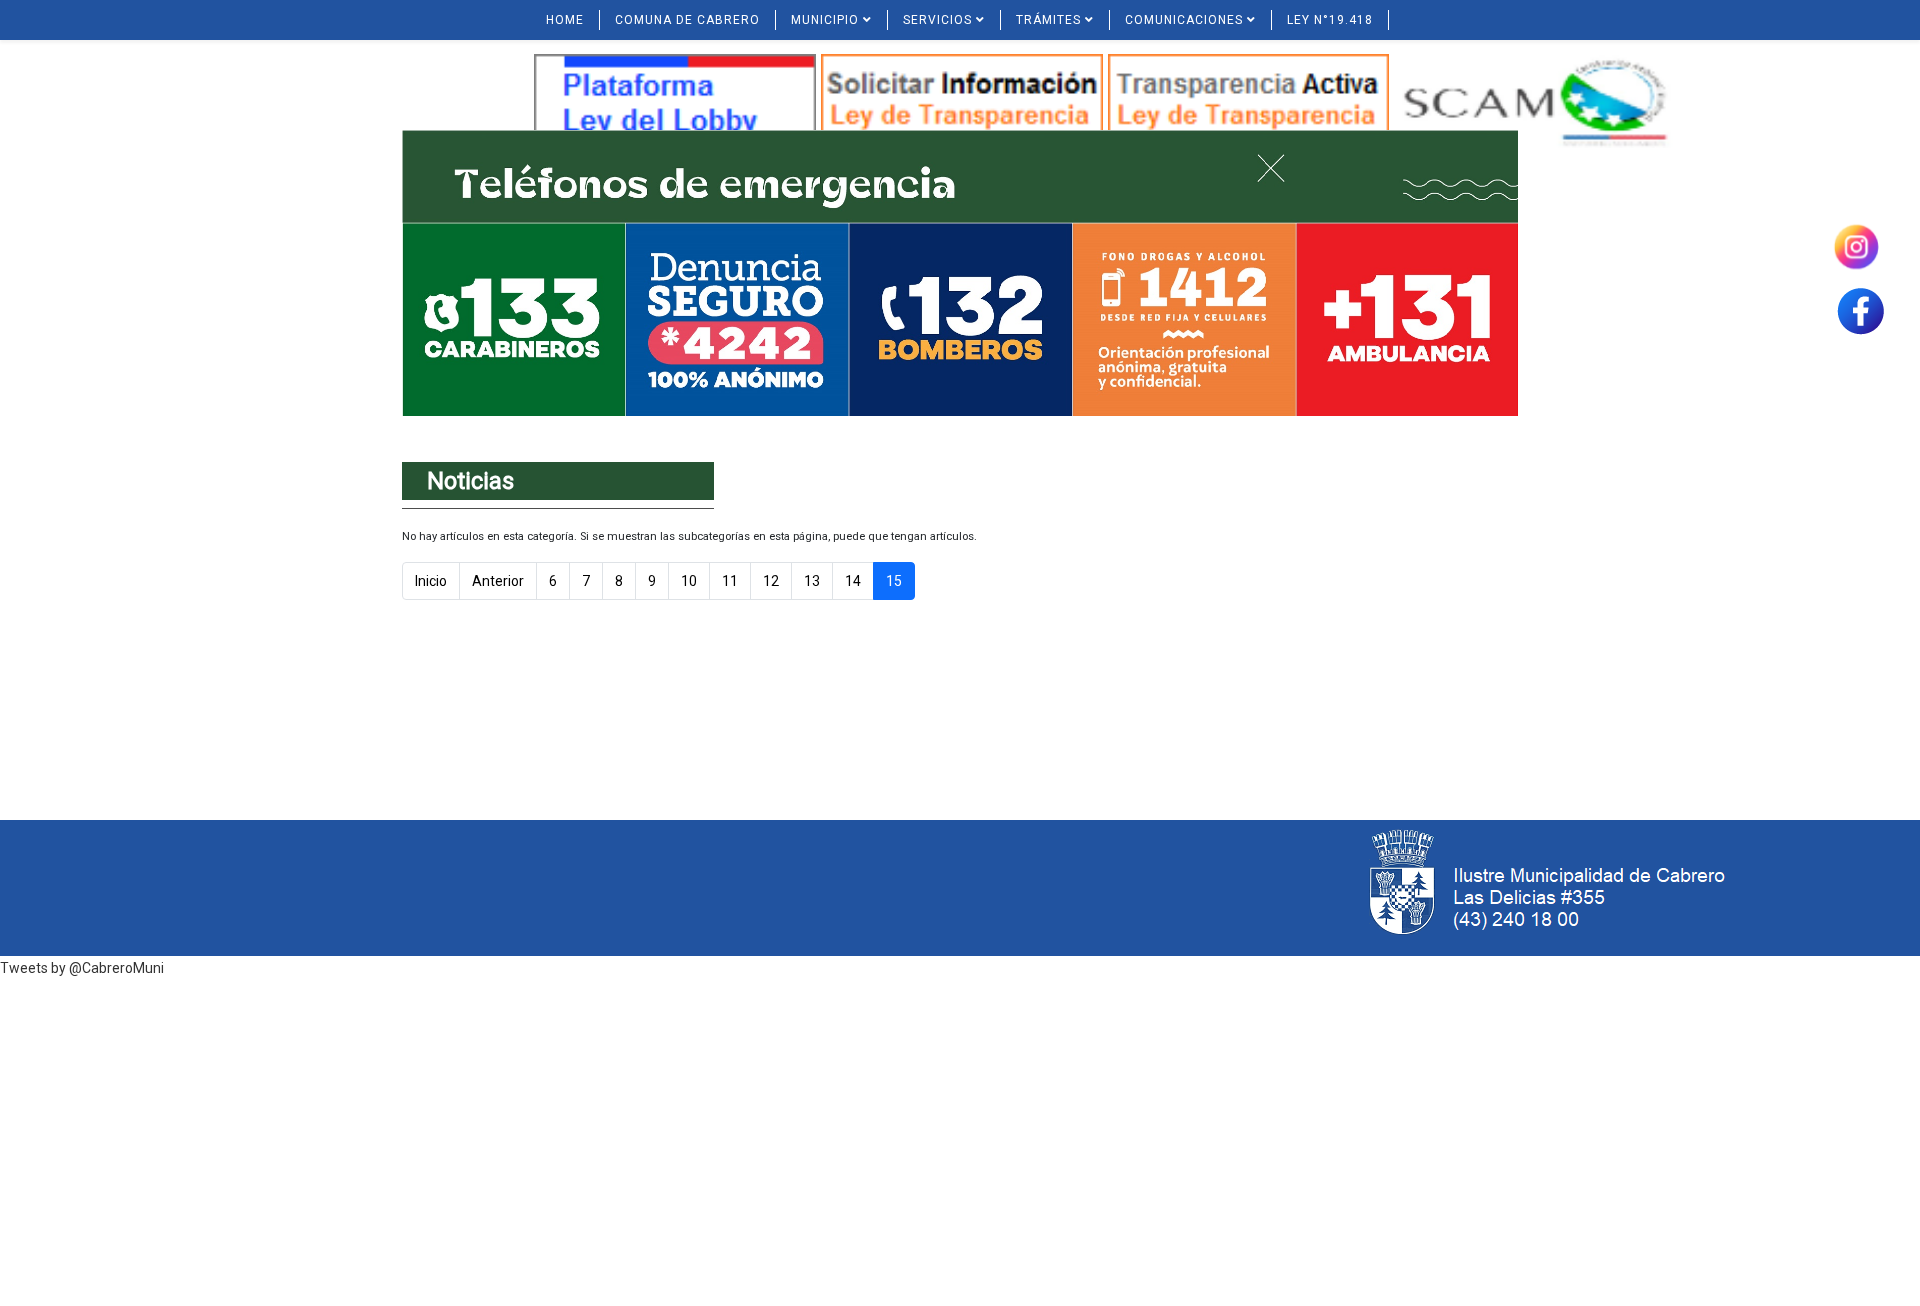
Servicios (937, 20)
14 (853, 581)
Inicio (431, 581)
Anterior (498, 581)
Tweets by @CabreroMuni (82, 968)
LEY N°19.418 (1330, 20)
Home (565, 20)
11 (730, 581)
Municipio (825, 20)
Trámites (1048, 20)
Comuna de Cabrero (687, 20)
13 (812, 581)
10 (689, 581)
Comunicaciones (1184, 20)
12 (771, 581)
